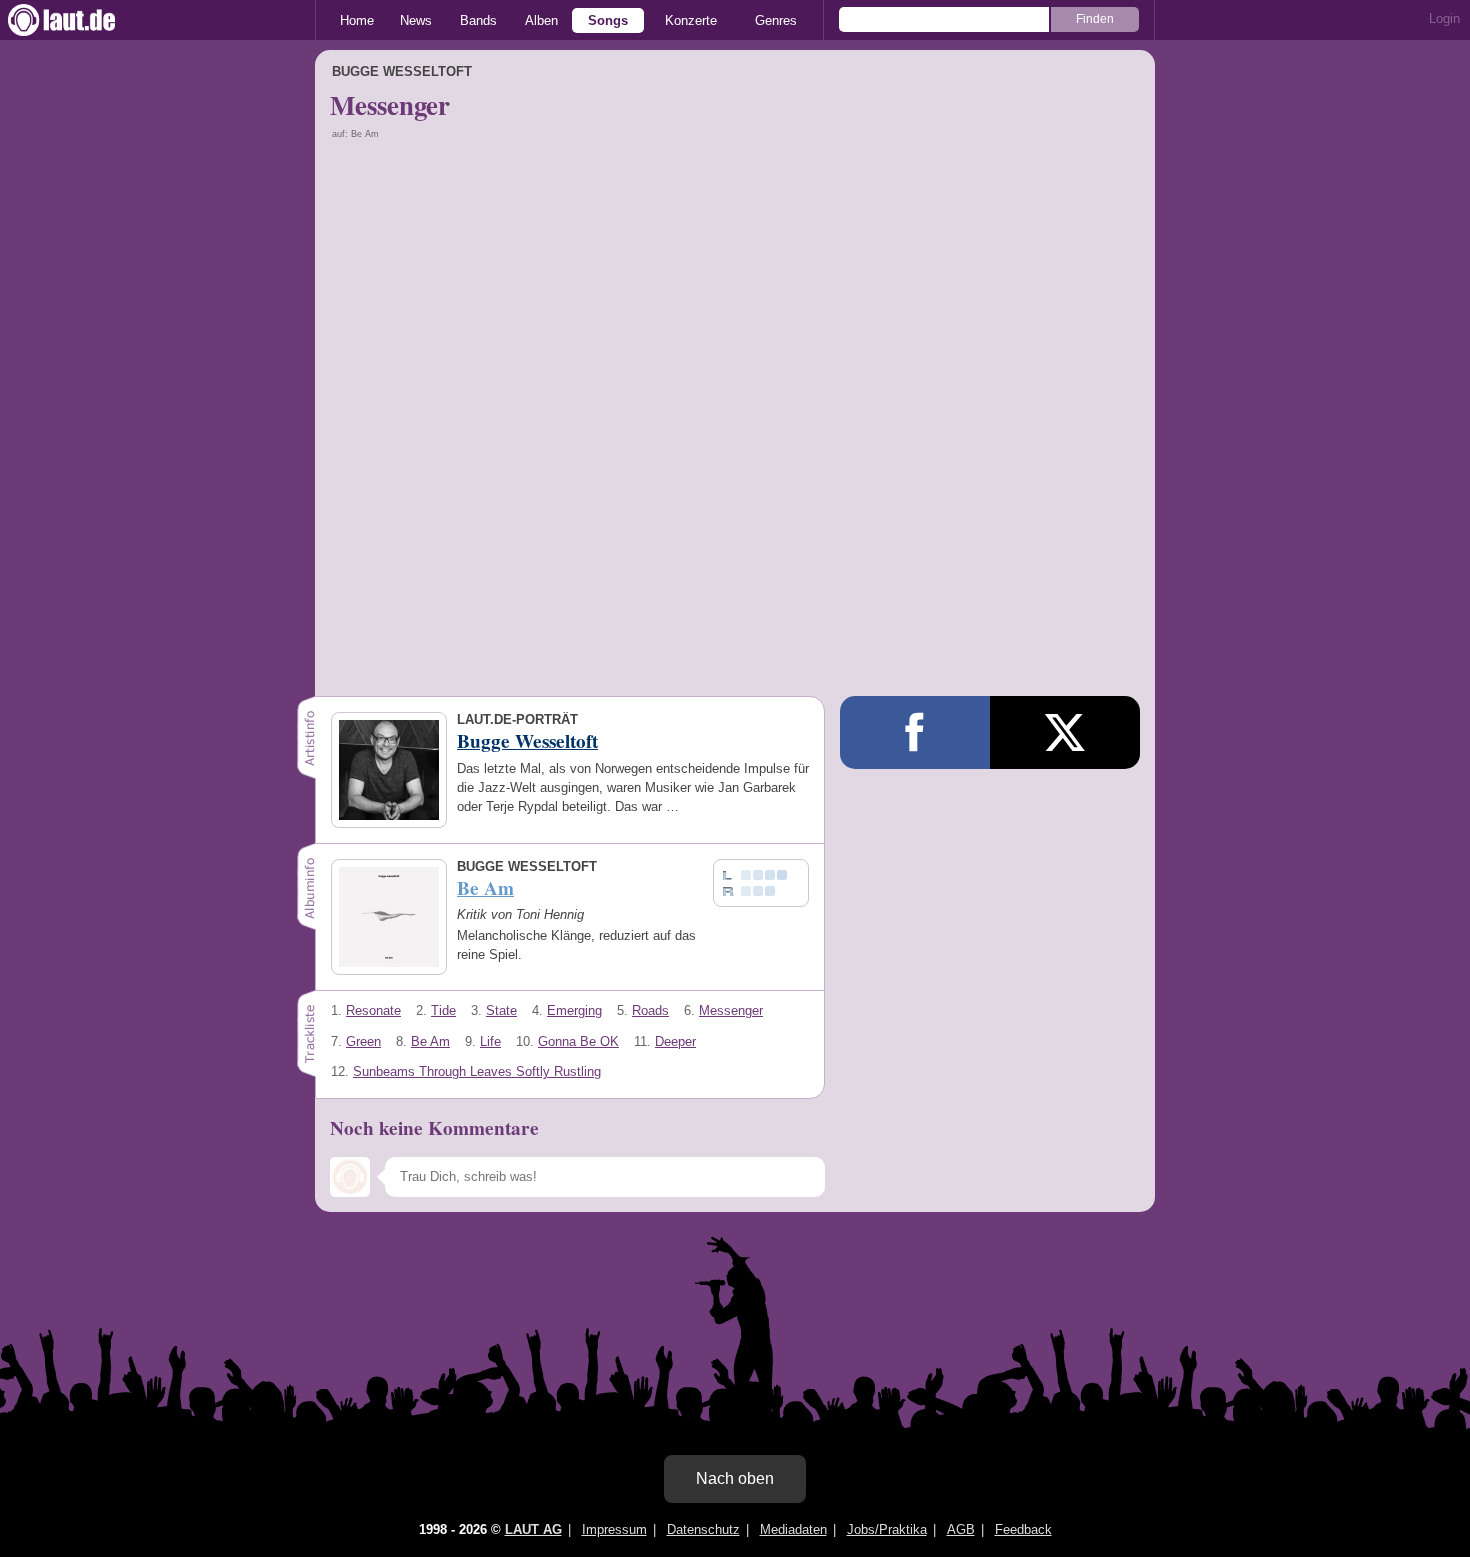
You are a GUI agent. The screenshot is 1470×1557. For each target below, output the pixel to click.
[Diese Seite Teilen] (915, 732)
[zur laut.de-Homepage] (80, 20)
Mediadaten (793, 1529)
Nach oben (735, 1478)
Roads (650, 1010)
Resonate (373, 1010)
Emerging (574, 1010)
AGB (961, 1529)
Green (363, 1041)
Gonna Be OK (578, 1041)
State (501, 1010)
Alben (541, 20)
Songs (608, 20)
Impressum (614, 1529)
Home (357, 20)
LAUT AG (533, 1529)
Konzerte (691, 20)
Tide (443, 1010)
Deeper (675, 1041)
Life (490, 1041)
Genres (776, 20)
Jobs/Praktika (887, 1529)
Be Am (430, 1041)
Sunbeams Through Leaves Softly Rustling (477, 1071)
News (416, 20)
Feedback (1023, 1529)
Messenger (731, 1010)
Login (1444, 18)
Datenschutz (703, 1529)
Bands (478, 20)
